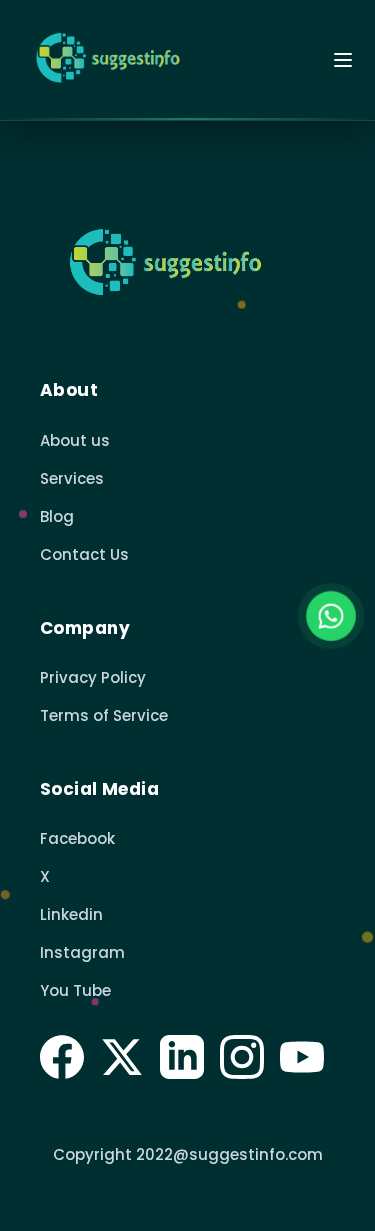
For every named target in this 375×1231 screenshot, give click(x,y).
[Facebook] (62, 1057)
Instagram (82, 952)
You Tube (75, 990)
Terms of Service (104, 715)
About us (75, 440)
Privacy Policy (93, 677)
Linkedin (71, 914)
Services (72, 478)
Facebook (77, 838)
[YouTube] (302, 1057)
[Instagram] (242, 1057)
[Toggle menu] (343, 60)
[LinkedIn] (182, 1057)
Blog (57, 516)
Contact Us (84, 554)
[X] (122, 1057)
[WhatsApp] (331, 615)
